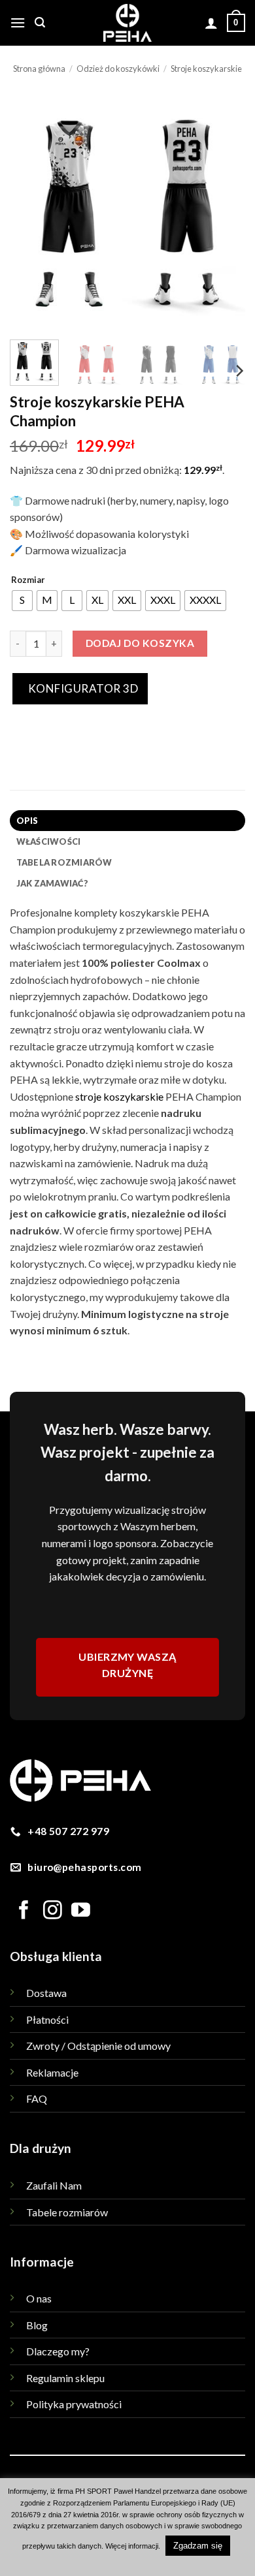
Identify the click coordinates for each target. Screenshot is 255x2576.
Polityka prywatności (74, 2404)
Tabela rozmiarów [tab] (64, 862)
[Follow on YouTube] (81, 1911)
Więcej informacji (132, 2546)
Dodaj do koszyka (140, 643)
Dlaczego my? (58, 2351)
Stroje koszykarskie (206, 69)
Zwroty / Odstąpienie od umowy (98, 2046)
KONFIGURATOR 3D (82, 688)
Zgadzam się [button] (198, 2546)
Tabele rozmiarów (67, 2212)
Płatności (47, 2019)
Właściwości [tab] (49, 841)
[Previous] (31, 212)
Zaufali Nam (54, 2185)
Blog (37, 2325)
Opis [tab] (27, 821)
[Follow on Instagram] (53, 1911)
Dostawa (46, 1993)
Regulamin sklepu (65, 2378)
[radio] (22, 601)
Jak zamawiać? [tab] (52, 883)
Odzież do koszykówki (118, 69)
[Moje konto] (211, 23)
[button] (18, 23)
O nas (39, 2298)
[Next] (224, 212)
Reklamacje (52, 2072)
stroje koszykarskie (119, 1096)
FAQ (37, 2098)
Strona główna (39, 69)
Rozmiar (28, 580)
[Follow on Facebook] (24, 1911)
